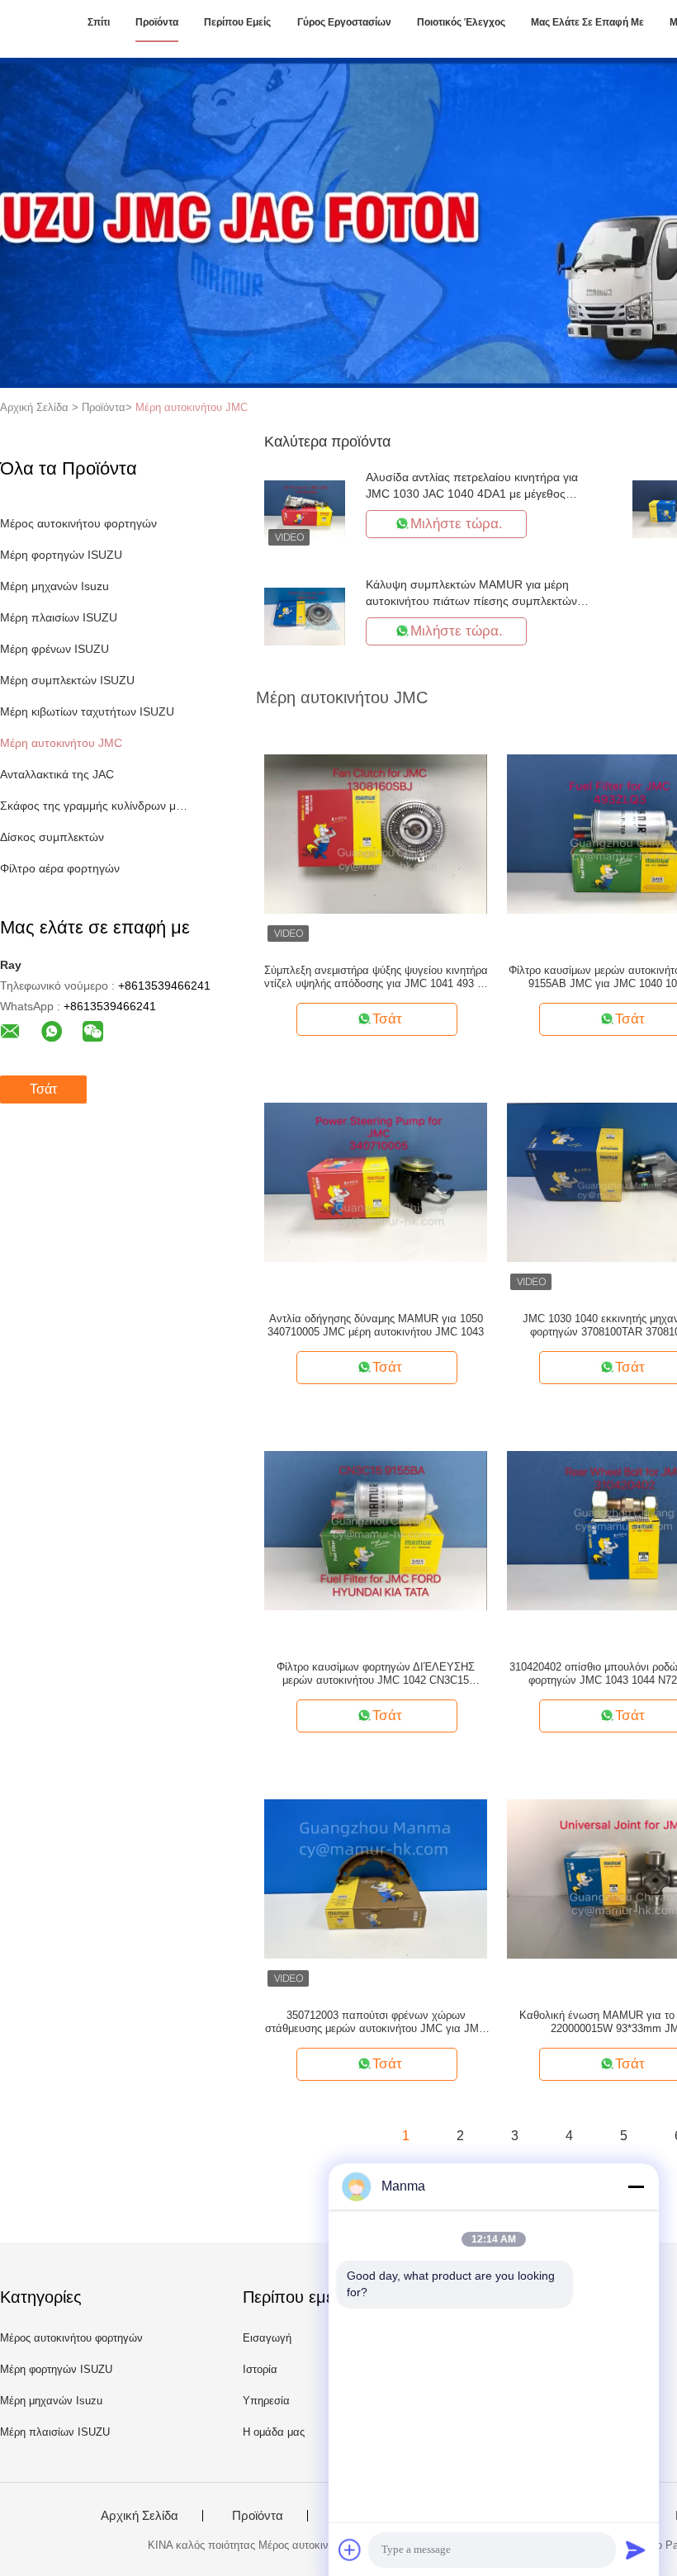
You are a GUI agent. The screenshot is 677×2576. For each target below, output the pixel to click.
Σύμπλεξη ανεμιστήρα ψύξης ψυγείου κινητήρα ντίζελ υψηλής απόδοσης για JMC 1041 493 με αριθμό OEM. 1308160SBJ (376, 977)
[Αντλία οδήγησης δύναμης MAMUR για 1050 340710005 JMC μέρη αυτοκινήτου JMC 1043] (376, 1181)
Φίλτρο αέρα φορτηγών (60, 868)
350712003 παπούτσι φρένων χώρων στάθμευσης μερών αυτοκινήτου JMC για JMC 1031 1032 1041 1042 (376, 2022)
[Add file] (350, 2550)
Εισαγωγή (267, 2338)
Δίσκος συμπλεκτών (52, 837)
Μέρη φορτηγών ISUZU (61, 555)
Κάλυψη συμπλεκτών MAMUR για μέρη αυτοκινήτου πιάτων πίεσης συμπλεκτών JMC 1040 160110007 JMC (471, 601)
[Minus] (636, 2186)
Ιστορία (260, 2369)
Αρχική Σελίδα (140, 2516)
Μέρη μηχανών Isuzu (54, 586)
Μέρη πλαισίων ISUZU (59, 617)
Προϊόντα (157, 22)
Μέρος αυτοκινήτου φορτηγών (78, 523)
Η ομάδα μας (274, 2432)
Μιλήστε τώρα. (457, 524)
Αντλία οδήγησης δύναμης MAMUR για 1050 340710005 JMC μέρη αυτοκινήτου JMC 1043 (376, 1325)
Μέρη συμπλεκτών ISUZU (67, 680)
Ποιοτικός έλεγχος (461, 22)
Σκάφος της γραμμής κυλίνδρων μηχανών (94, 806)
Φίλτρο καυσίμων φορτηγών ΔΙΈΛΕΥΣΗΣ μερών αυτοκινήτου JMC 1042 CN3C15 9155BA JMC (376, 1674)
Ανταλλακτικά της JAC (57, 774)
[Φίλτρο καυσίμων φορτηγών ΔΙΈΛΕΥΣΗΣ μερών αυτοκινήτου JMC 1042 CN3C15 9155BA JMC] (376, 1529)
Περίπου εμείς (237, 22)
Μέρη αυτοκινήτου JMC (192, 407)
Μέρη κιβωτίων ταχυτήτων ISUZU (87, 711)
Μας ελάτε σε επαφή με (587, 22)
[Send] (636, 2550)
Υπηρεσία (266, 2401)
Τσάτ (43, 1089)
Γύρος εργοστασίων (344, 22)
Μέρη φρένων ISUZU (54, 649)
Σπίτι (99, 22)
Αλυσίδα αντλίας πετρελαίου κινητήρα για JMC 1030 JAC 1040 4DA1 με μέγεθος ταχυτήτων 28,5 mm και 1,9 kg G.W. (472, 494)
